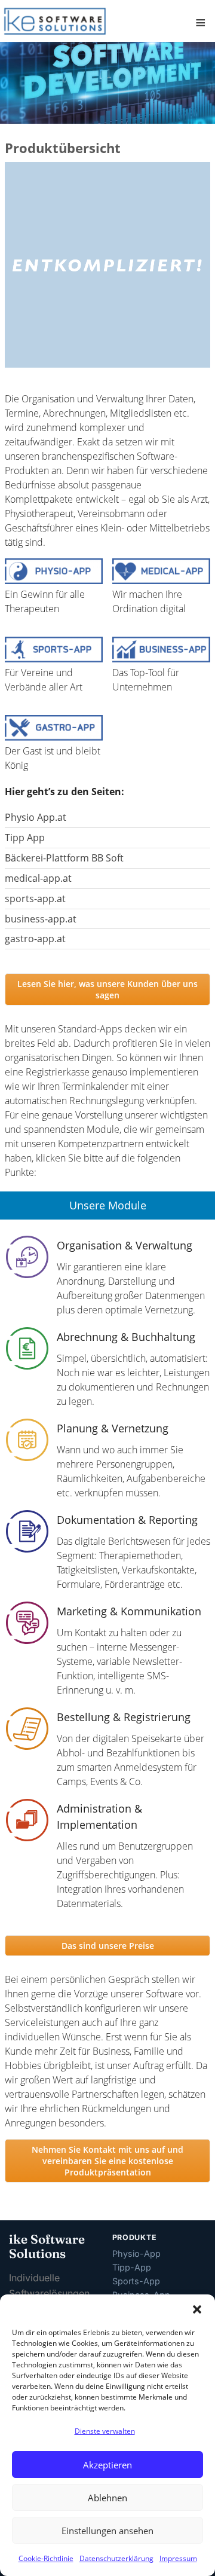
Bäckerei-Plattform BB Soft (64, 858)
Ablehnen (107, 2498)
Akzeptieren (107, 2465)
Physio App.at (36, 817)
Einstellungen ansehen (107, 2531)
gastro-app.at (35, 939)
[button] (197, 2309)
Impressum (178, 2558)
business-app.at (41, 919)
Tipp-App (132, 2267)
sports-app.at (35, 899)
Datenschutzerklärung (116, 2558)
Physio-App (136, 2253)
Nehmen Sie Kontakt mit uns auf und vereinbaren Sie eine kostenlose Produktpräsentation (107, 2161)
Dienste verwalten (105, 2431)
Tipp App (25, 838)
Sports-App (136, 2281)
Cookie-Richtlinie (46, 2558)
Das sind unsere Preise (108, 1946)
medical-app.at (38, 878)
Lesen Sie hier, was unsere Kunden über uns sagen (107, 989)
